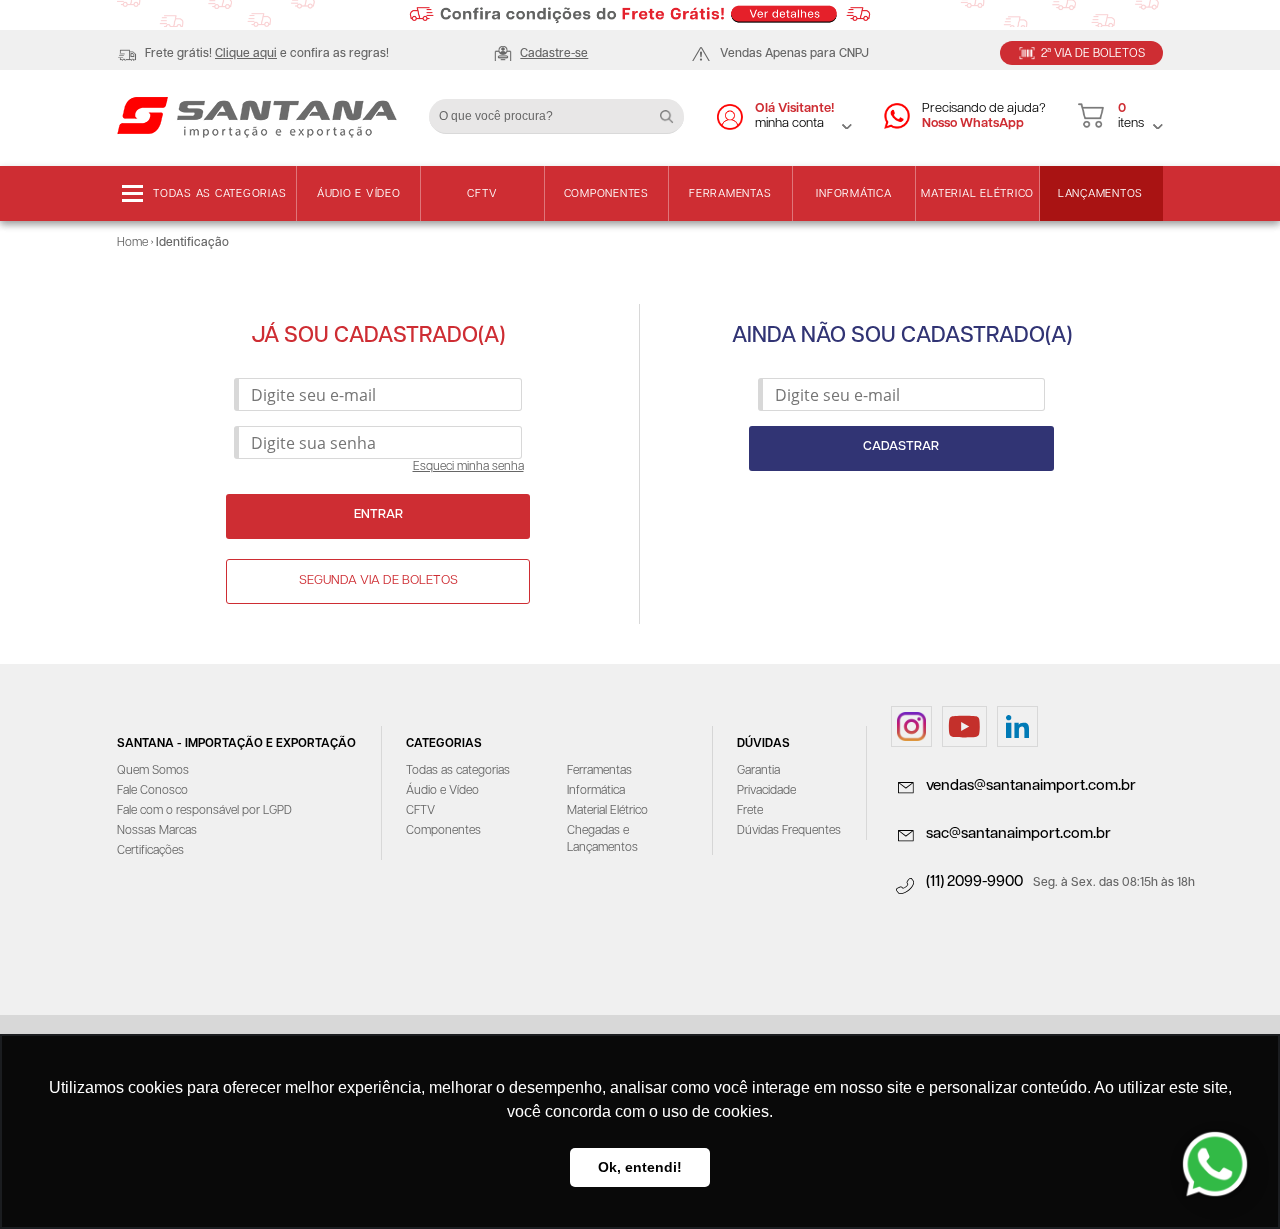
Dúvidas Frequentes (789, 830)
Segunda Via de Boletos (378, 580)
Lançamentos (1100, 193)
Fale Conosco (152, 790)
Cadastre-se (554, 53)
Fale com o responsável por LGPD (204, 810)
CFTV (482, 193)
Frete (750, 810)
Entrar (378, 514)
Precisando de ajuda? (984, 116)
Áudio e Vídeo (359, 193)
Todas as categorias (219, 193)
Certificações (150, 850)
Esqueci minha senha (468, 466)
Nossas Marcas (157, 830)
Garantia (758, 770)
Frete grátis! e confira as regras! (267, 53)
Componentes (606, 193)
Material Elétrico (977, 193)
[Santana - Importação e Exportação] (257, 116)
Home (132, 242)
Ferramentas (730, 193)
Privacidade (766, 790)
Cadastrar (901, 446)
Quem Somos (153, 770)
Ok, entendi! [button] (640, 1167)
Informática (853, 193)
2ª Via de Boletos (1093, 53)
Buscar (674, 109)
